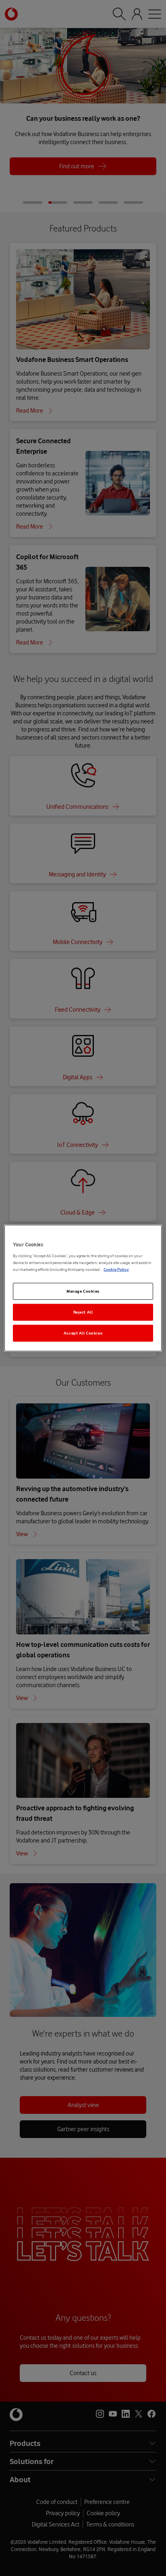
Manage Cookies (83, 1291)
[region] (83, 1288)
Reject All (83, 1312)
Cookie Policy (116, 1269)
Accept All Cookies (83, 1333)
